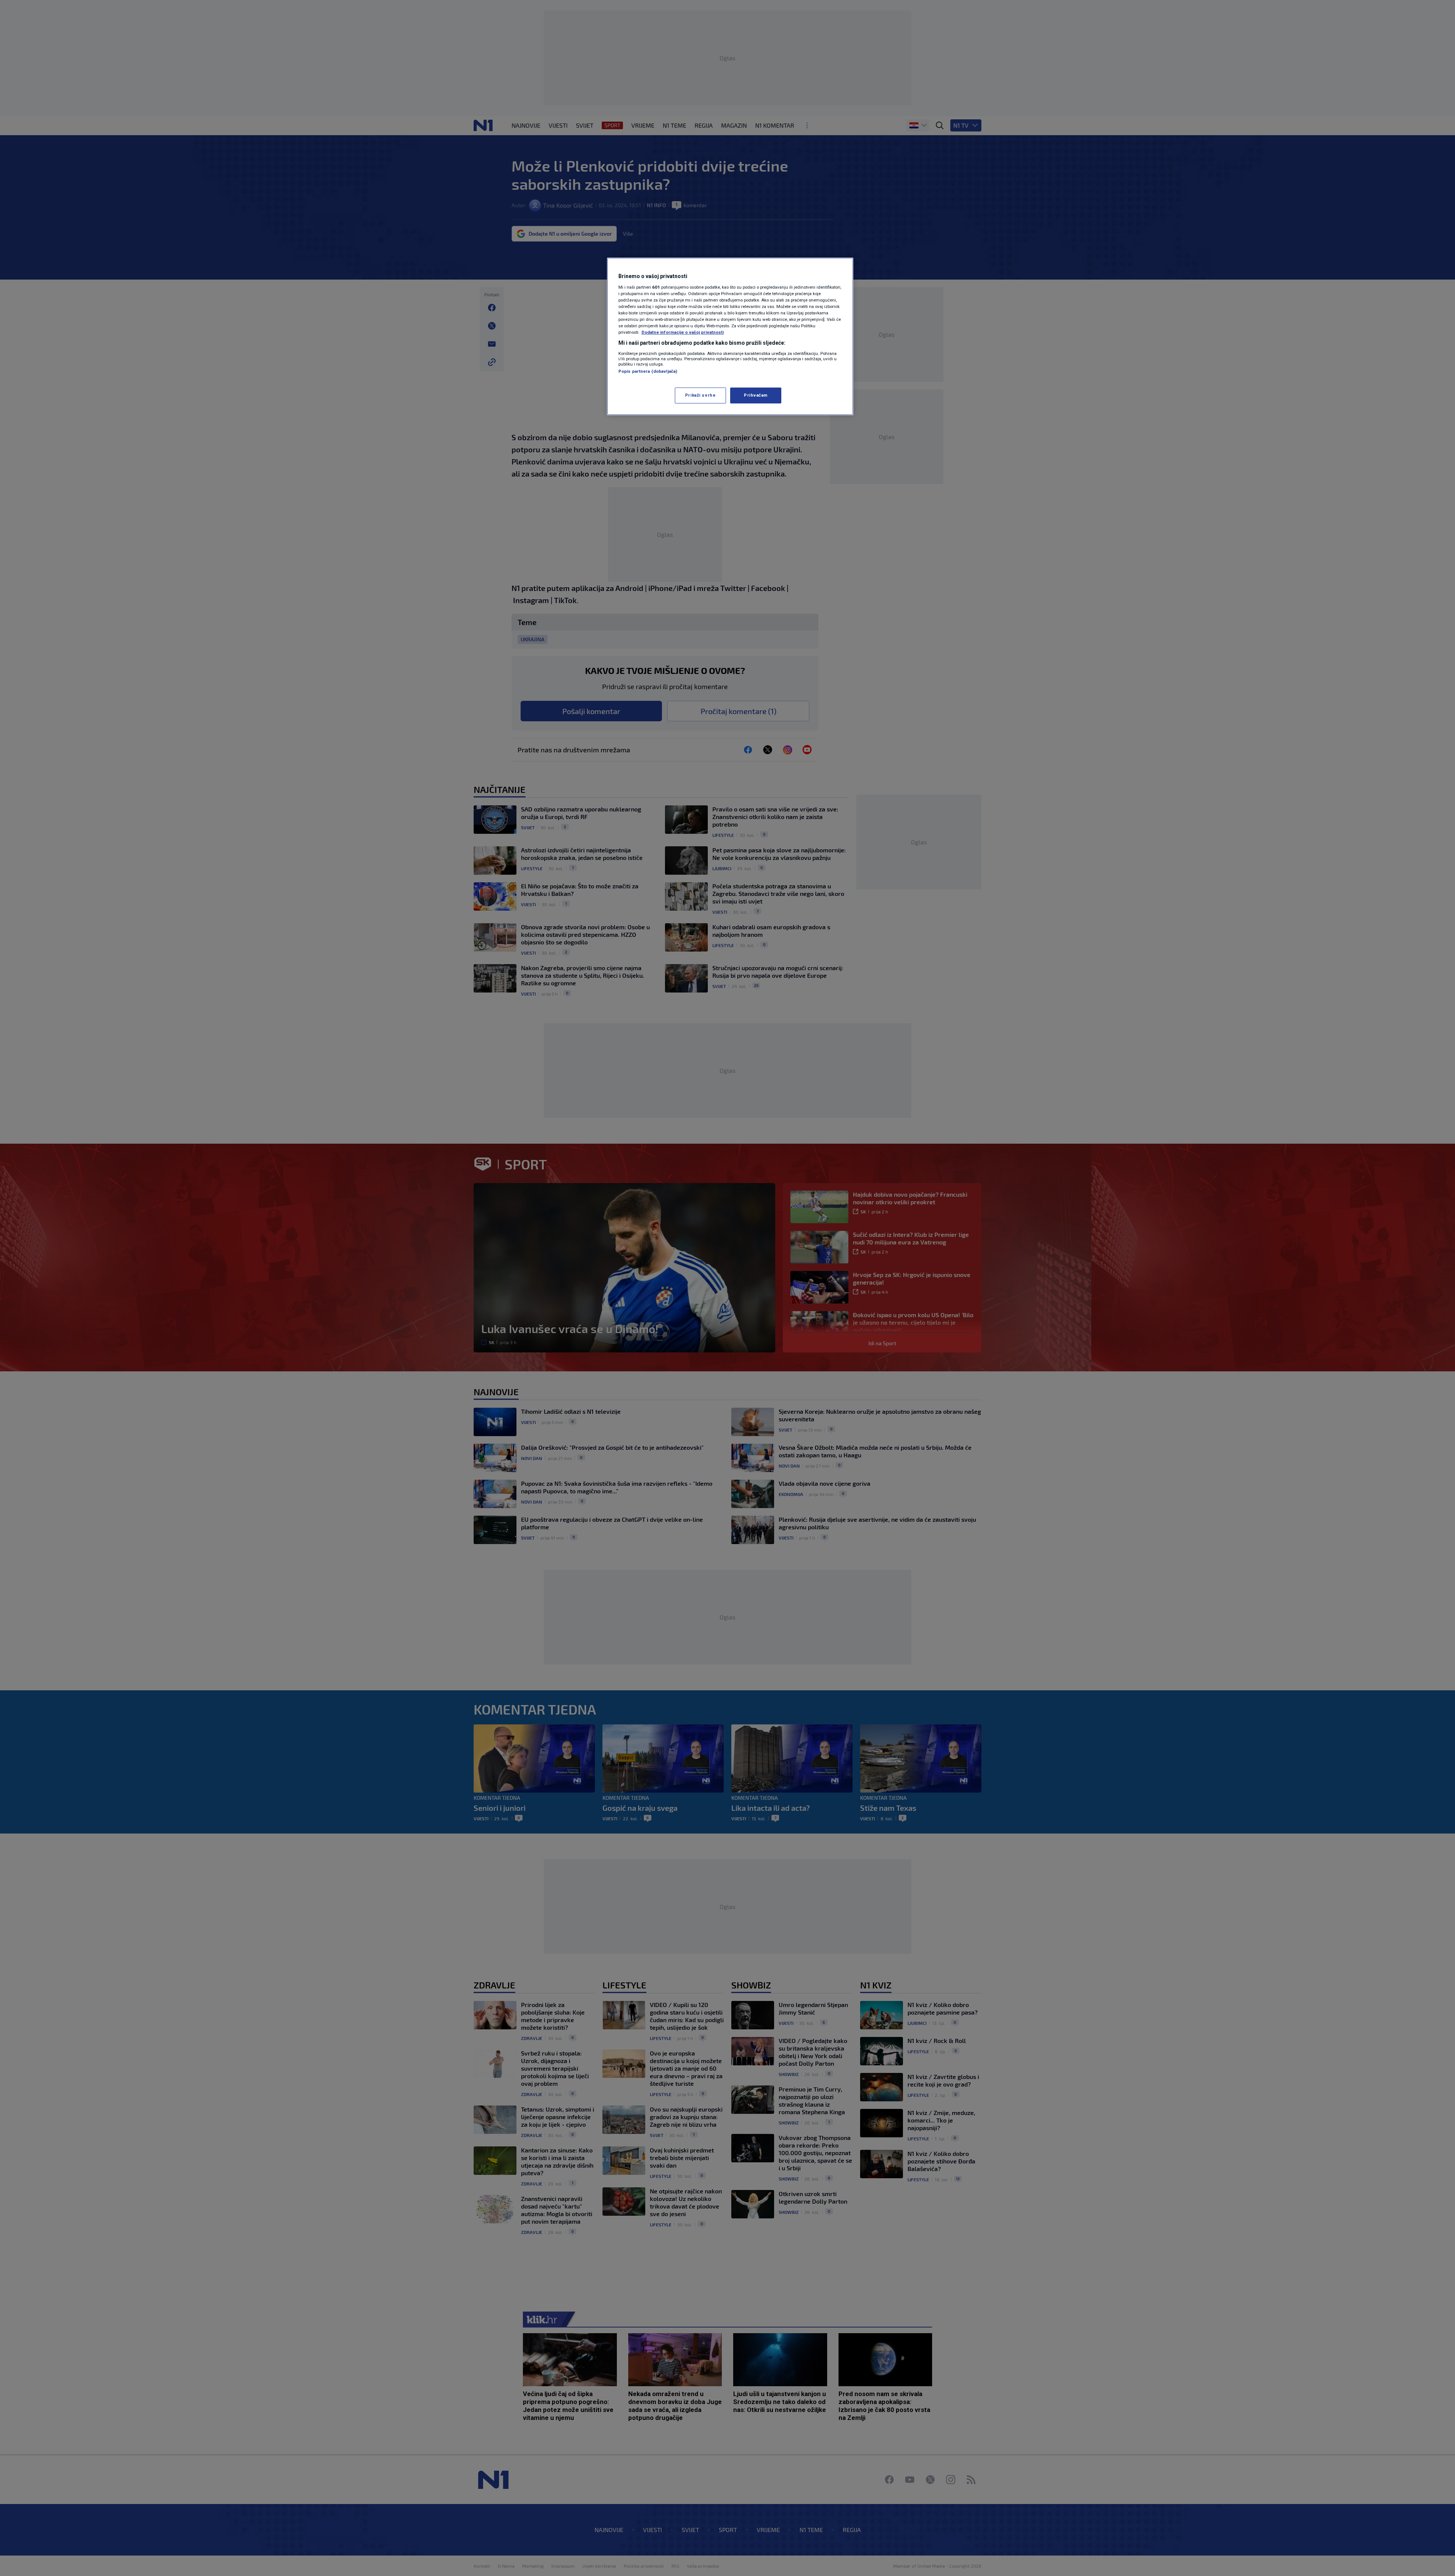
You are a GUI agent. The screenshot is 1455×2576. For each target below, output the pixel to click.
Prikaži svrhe (700, 395)
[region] (730, 336)
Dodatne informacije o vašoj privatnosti (683, 332)
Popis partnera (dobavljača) (648, 371)
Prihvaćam (756, 395)
